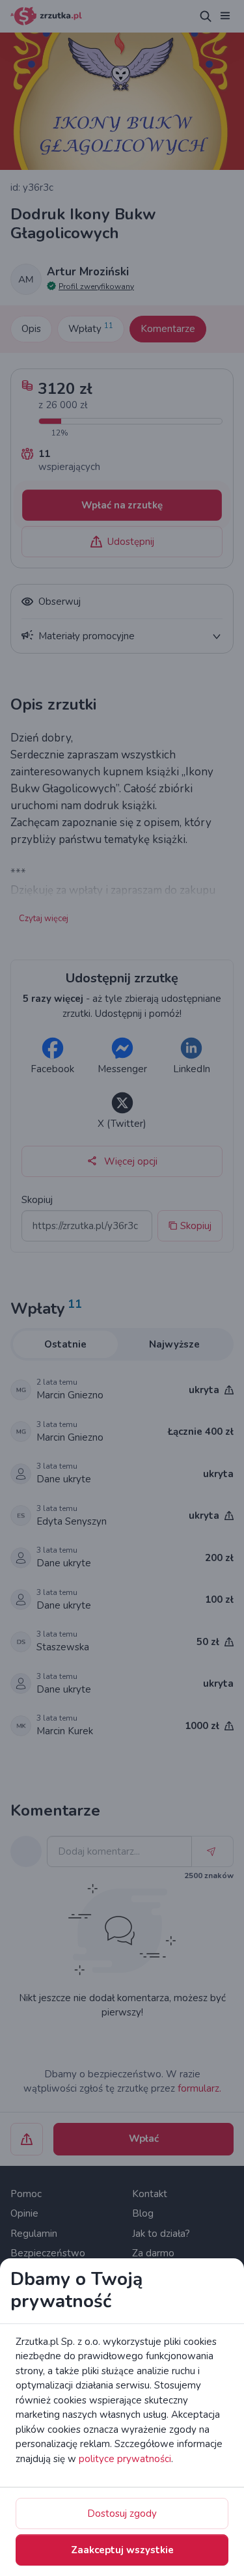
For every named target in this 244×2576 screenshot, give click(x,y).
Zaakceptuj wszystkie (122, 2550)
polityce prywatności (125, 2459)
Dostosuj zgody (122, 2514)
